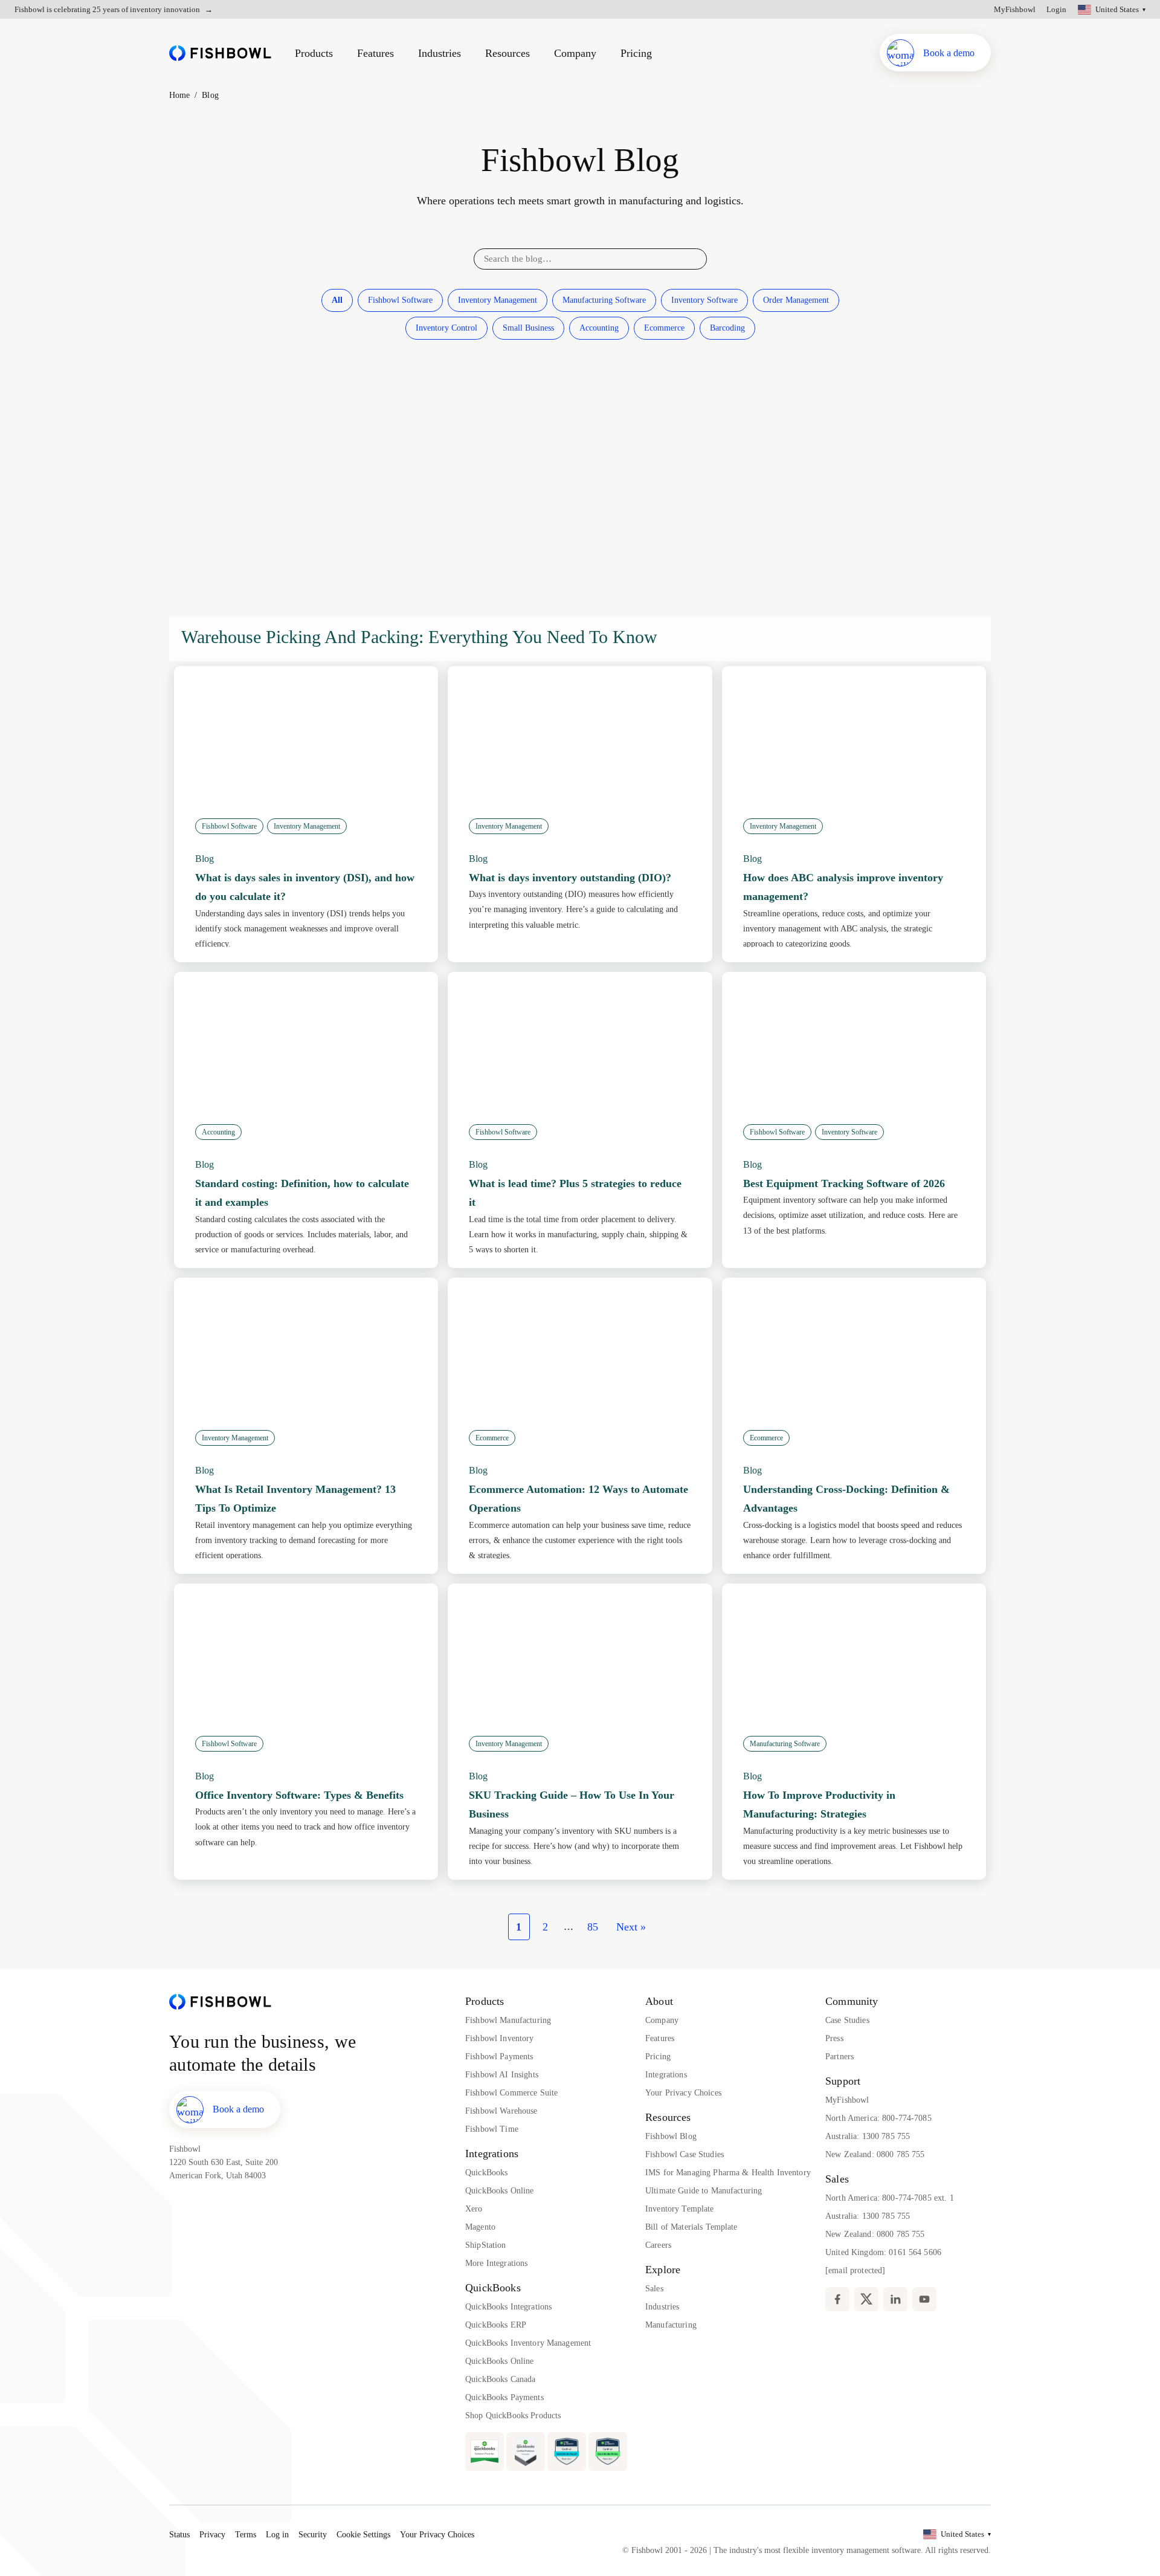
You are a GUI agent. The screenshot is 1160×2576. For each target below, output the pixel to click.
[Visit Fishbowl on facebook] (837, 2299)
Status (179, 2535)
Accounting (599, 328)
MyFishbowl (1015, 9)
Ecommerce (664, 328)
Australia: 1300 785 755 (868, 2136)
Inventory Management (498, 300)
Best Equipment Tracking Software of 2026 (844, 1183)
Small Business (528, 328)
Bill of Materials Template (691, 2227)
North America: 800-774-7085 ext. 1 (890, 2198)
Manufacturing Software (604, 300)
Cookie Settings (363, 2535)
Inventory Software (704, 300)
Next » (631, 1927)
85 (593, 1927)
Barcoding (727, 328)
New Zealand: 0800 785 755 (875, 2154)
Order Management (796, 300)
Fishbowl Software (400, 300)
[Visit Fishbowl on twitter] (866, 2299)
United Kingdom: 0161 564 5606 (883, 2252)
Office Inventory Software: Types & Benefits (299, 1795)
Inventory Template (680, 2209)
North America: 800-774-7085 (878, 2118)
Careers (658, 2245)
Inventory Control (446, 328)
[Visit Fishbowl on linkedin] (895, 2299)
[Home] (220, 53)
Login (1056, 9)
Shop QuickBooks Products (513, 2416)
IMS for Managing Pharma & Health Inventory (728, 2173)
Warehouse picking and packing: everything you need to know (419, 637)
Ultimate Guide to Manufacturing (704, 2191)
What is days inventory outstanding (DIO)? (570, 878)
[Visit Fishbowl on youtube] (924, 2299)
